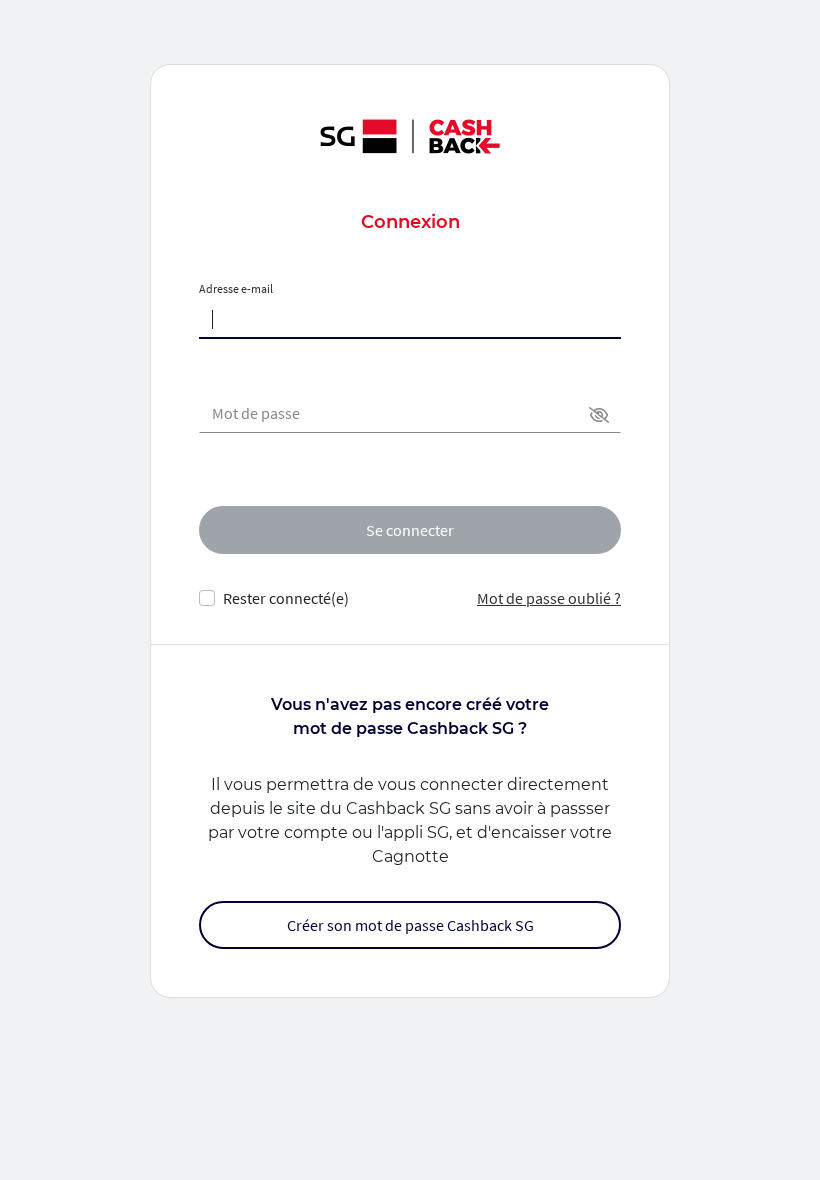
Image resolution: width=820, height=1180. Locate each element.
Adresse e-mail (236, 288)
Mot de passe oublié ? (549, 598)
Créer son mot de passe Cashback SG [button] (410, 925)
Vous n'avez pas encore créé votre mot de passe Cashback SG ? (410, 716)
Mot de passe (256, 413)
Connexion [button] (410, 222)
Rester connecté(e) (286, 598)
